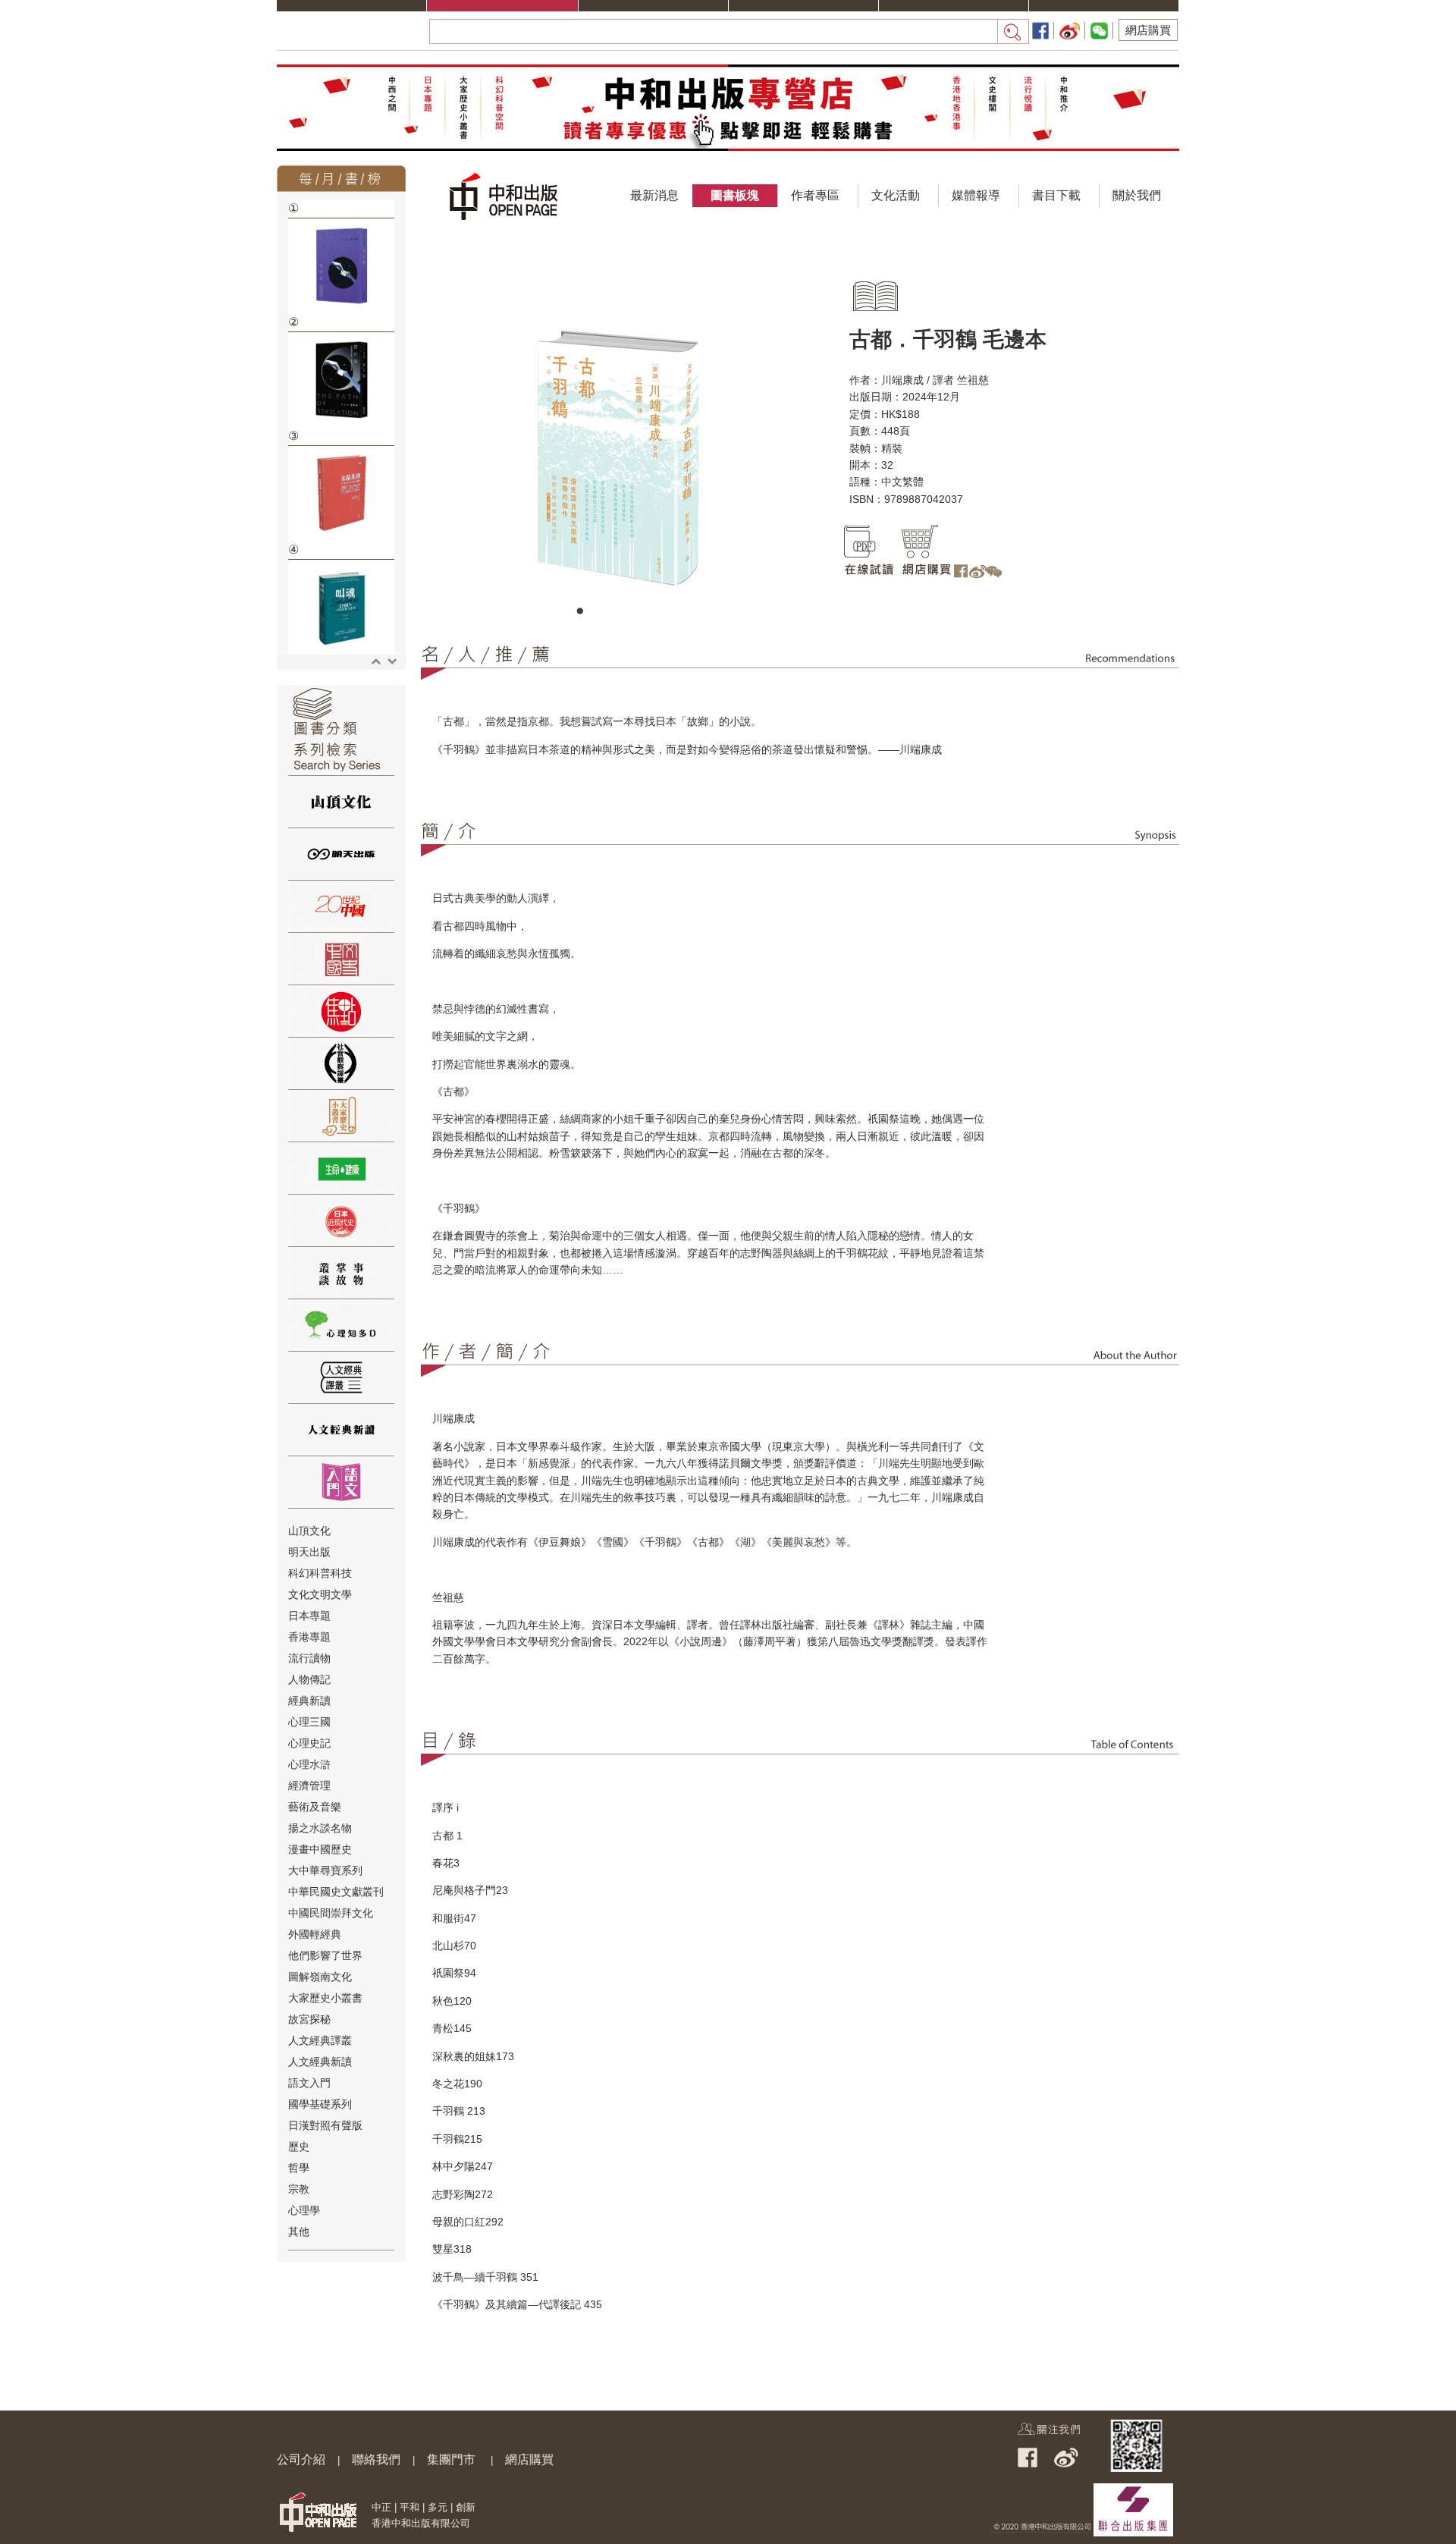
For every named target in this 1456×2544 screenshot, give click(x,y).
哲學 (299, 2168)
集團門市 (451, 2459)
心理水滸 (309, 1764)
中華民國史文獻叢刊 (336, 1892)
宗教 (299, 2189)
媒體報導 (976, 195)
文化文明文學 (320, 1594)
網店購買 (1148, 30)
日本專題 (309, 1616)
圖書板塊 (735, 195)
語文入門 (309, 2083)
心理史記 (309, 1743)
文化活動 (896, 195)
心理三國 (309, 1722)
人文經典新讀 (320, 2062)
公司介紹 (301, 2459)
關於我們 (1137, 195)
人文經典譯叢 (320, 2040)
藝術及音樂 (315, 1807)
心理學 (304, 2210)
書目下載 (1056, 195)
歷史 (299, 2147)
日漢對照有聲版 (325, 2125)
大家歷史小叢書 (325, 1998)
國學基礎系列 (320, 2104)
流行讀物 (309, 1658)
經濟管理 (309, 1786)
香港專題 (309, 1637)
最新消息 (654, 195)
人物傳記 (309, 1679)
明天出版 (309, 1552)
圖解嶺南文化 (320, 1977)
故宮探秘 (309, 2019)
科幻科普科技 (320, 1573)
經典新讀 (309, 1701)
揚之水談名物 (320, 1828)
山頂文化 (309, 1531)
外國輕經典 (315, 1934)
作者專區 (815, 195)
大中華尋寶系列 (325, 1870)
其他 (299, 2231)
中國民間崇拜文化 (331, 1913)
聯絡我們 (376, 2459)
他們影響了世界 (325, 1955)
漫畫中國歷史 (320, 1849)
